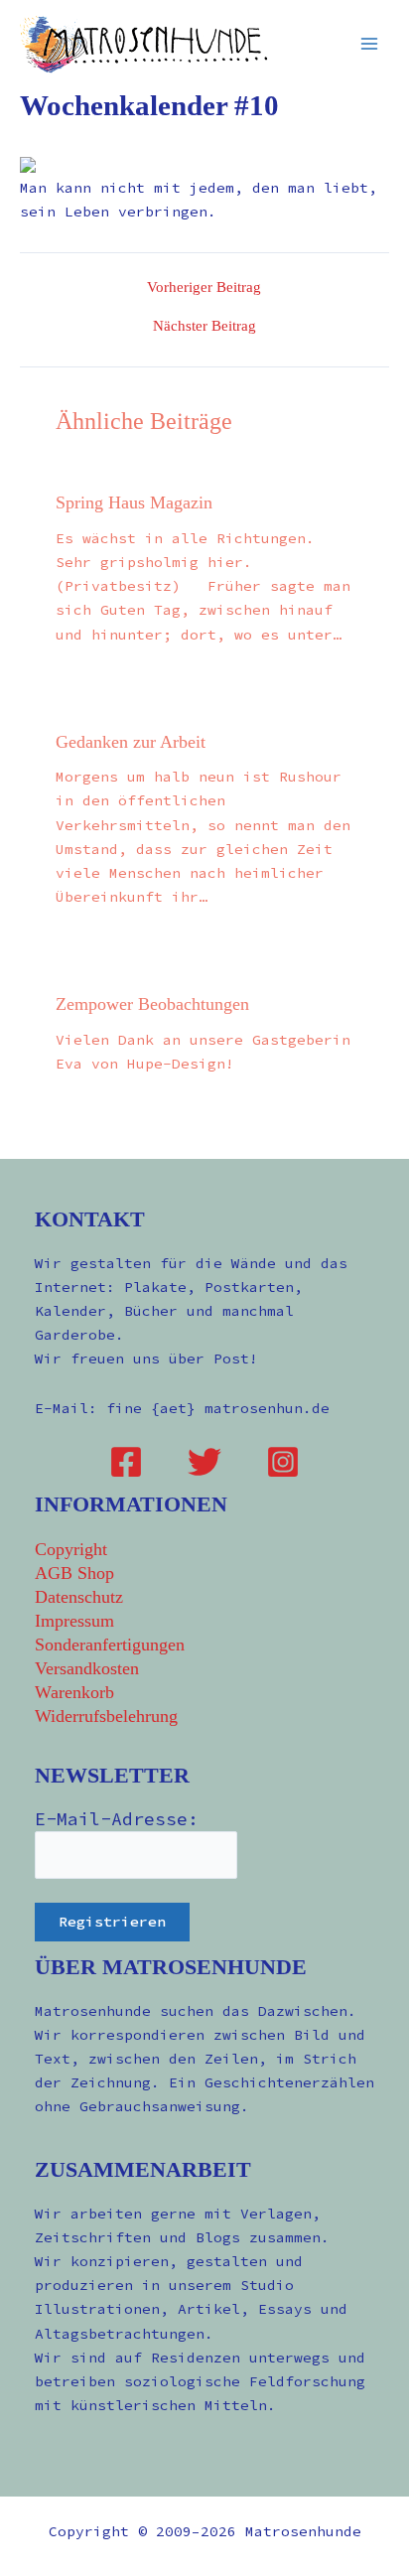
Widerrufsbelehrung (106, 1716)
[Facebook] (126, 1462)
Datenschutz (79, 1597)
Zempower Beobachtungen (152, 1004)
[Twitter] (204, 1462)
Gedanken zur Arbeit (131, 742)
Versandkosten (87, 1668)
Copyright (71, 1549)
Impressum (74, 1621)
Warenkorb (74, 1692)
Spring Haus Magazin (134, 502)
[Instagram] (283, 1462)
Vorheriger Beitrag (204, 287)
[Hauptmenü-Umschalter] (369, 44)
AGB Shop (74, 1573)
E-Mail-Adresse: (117, 1819)
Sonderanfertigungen (110, 1645)
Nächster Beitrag (204, 326)
